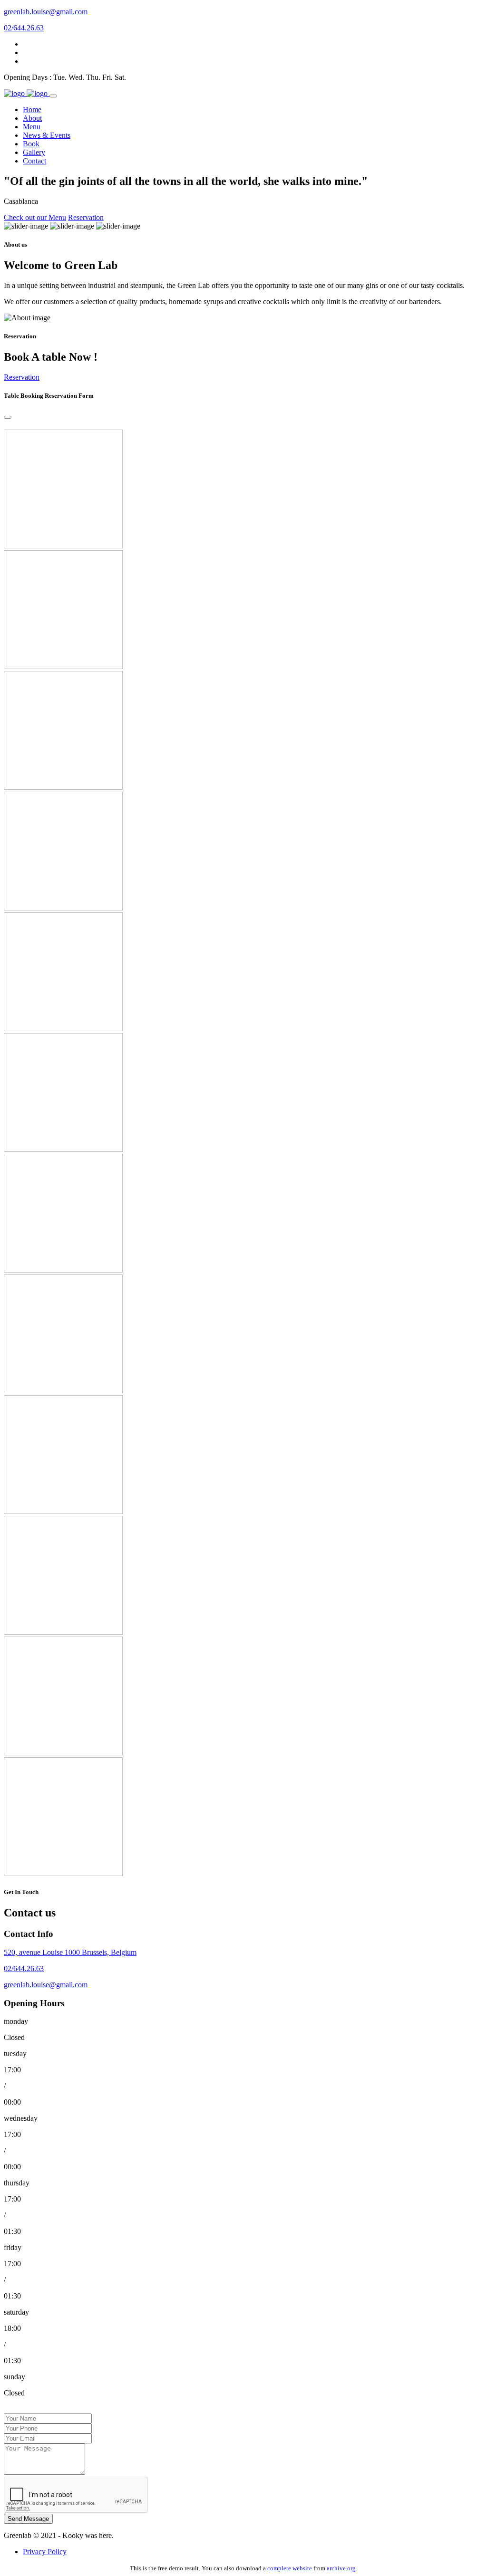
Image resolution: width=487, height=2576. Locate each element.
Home (32, 110)
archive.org (341, 2568)
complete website (290, 2568)
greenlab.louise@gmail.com (46, 12)
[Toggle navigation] (53, 96)
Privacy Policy (45, 2552)
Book (31, 144)
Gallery (34, 152)
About (32, 118)
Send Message (28, 2519)
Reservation (86, 217)
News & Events (47, 135)
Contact (34, 161)
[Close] (8, 417)
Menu (32, 127)
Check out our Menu (35, 217)
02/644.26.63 (24, 28)
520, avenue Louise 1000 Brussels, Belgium (70, 1952)
